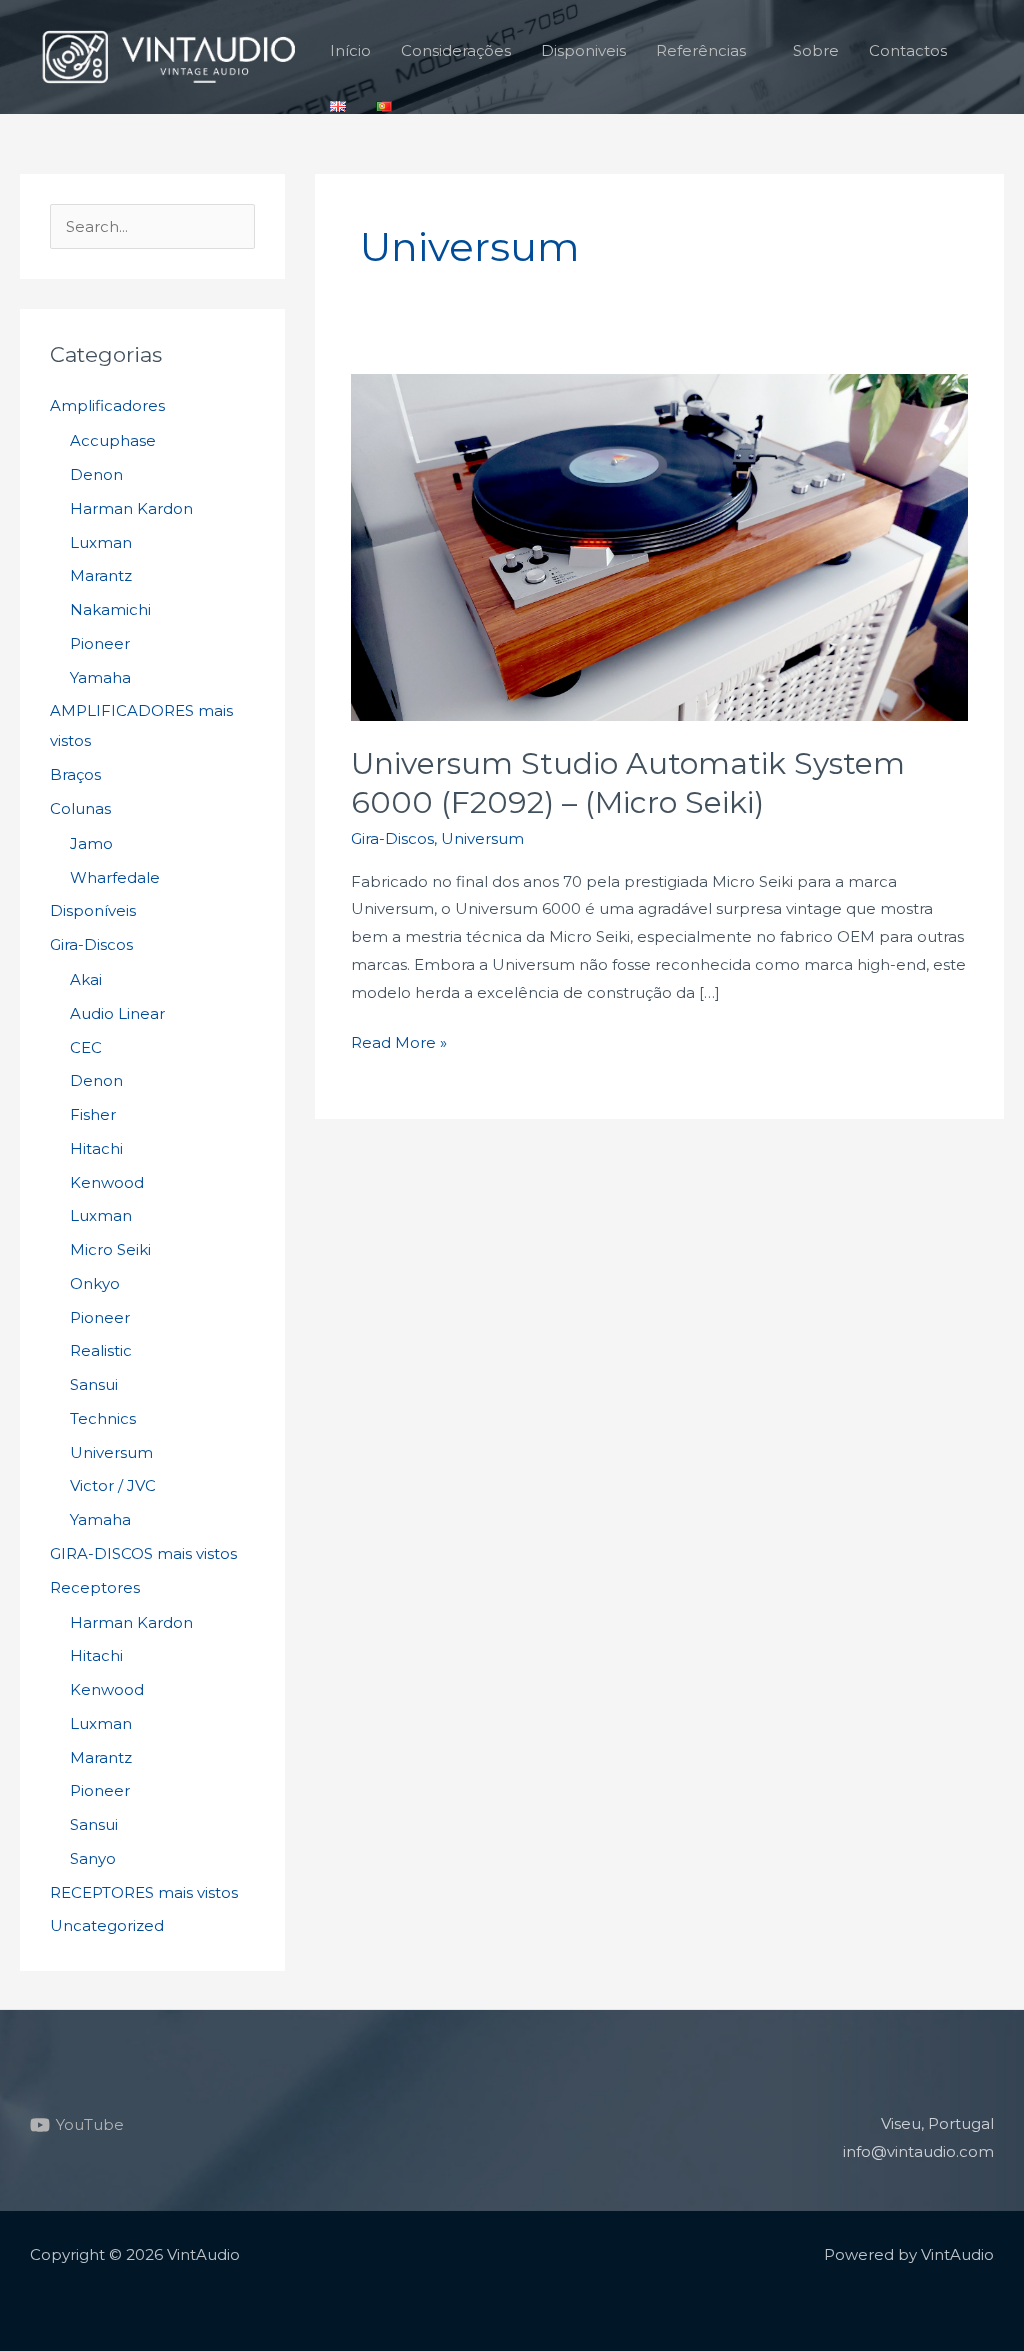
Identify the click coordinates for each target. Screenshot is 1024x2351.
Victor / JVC (113, 1485)
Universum (111, 1452)
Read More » (399, 1040)
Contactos (908, 50)
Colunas (80, 808)
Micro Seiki (110, 1249)
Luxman (101, 542)
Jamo (91, 843)
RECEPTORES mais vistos (144, 1892)
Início (350, 50)
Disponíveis (93, 910)
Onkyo (95, 1283)
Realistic (101, 1350)
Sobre (816, 50)
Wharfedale (115, 877)
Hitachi (96, 1148)
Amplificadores (107, 405)
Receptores (95, 1587)
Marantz (101, 575)
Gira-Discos (91, 944)
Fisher (93, 1114)
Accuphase (113, 440)
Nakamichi (110, 609)
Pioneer (100, 643)
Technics (103, 1418)
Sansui (94, 1384)
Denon (96, 474)
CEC (86, 1047)
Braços (75, 774)
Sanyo (93, 1858)
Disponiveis (583, 50)
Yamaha (100, 677)
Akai (86, 979)
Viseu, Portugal (937, 2123)
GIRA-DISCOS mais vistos (143, 1553)
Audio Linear (117, 1013)
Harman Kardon (131, 508)
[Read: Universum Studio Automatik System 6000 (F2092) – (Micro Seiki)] (659, 546)
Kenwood (107, 1182)
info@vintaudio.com (918, 2151)
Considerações (456, 50)
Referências (701, 50)
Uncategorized (107, 1925)
